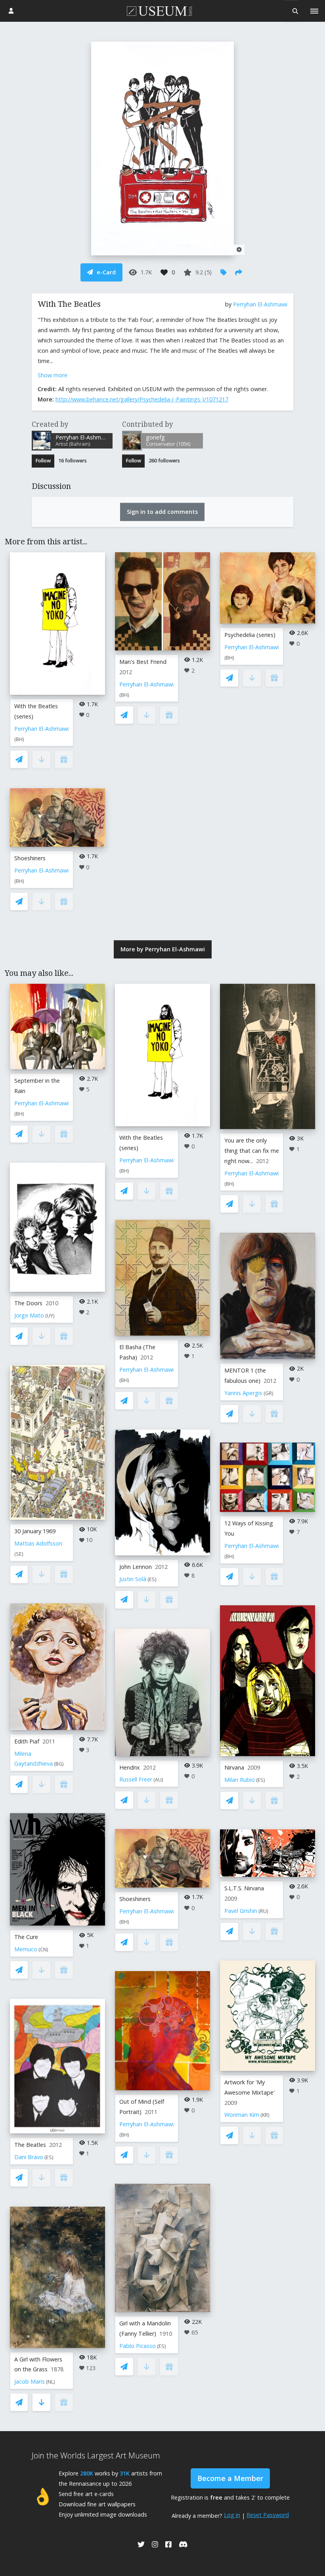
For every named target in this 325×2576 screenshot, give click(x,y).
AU (158, 1780)
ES (49, 2157)
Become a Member (230, 2478)
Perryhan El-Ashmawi (260, 304)
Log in (232, 2515)
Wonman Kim (242, 2115)
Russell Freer (136, 1779)
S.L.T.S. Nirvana (244, 1888)
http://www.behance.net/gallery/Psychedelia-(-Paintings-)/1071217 (142, 399)
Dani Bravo (29, 2157)
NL (51, 2382)
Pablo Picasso (138, 2346)
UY (50, 1316)
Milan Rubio (240, 1780)
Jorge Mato (29, 1315)
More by (163, 949)
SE (19, 1554)
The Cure (26, 1937)
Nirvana (234, 1767)
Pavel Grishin (241, 1911)
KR (265, 2115)
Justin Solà (133, 1579)
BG (59, 1764)
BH (19, 739)
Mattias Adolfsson (38, 1543)
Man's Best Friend (143, 662)
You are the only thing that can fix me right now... (252, 1151)
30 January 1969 (35, 1531)
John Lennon (136, 1567)
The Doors (28, 1303)
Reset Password (268, 2515)
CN (43, 1950)
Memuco (26, 1949)
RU (263, 1911)
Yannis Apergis (243, 1393)
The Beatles (30, 2145)
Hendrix (130, 1767)
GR (269, 1393)
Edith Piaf (27, 1741)
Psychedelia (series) (250, 635)
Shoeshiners (30, 858)
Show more (53, 375)
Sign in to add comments (162, 512)
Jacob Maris (30, 2381)
